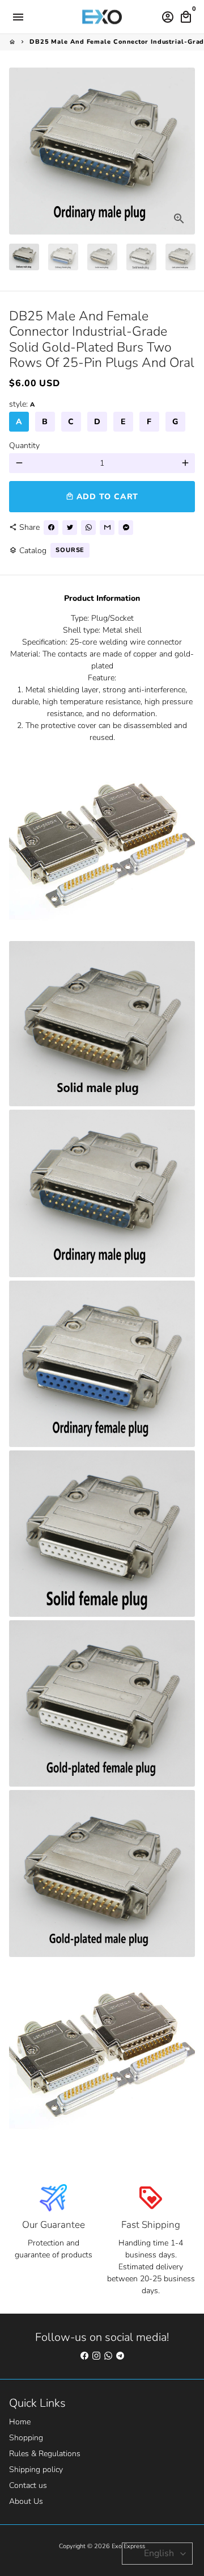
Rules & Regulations (45, 2454)
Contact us (28, 2485)
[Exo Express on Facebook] (84, 2356)
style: (22, 404)
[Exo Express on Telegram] (120, 2356)
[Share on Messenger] (126, 528)
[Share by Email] (107, 528)
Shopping (26, 2438)
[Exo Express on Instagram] (96, 2356)
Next (185, 151)
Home (20, 2422)
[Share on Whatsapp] (88, 528)
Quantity (24, 446)
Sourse (70, 550)
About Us (26, 2501)
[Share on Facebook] (51, 528)
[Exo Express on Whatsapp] (108, 2356)
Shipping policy (36, 2470)
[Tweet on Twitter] (70, 528)
